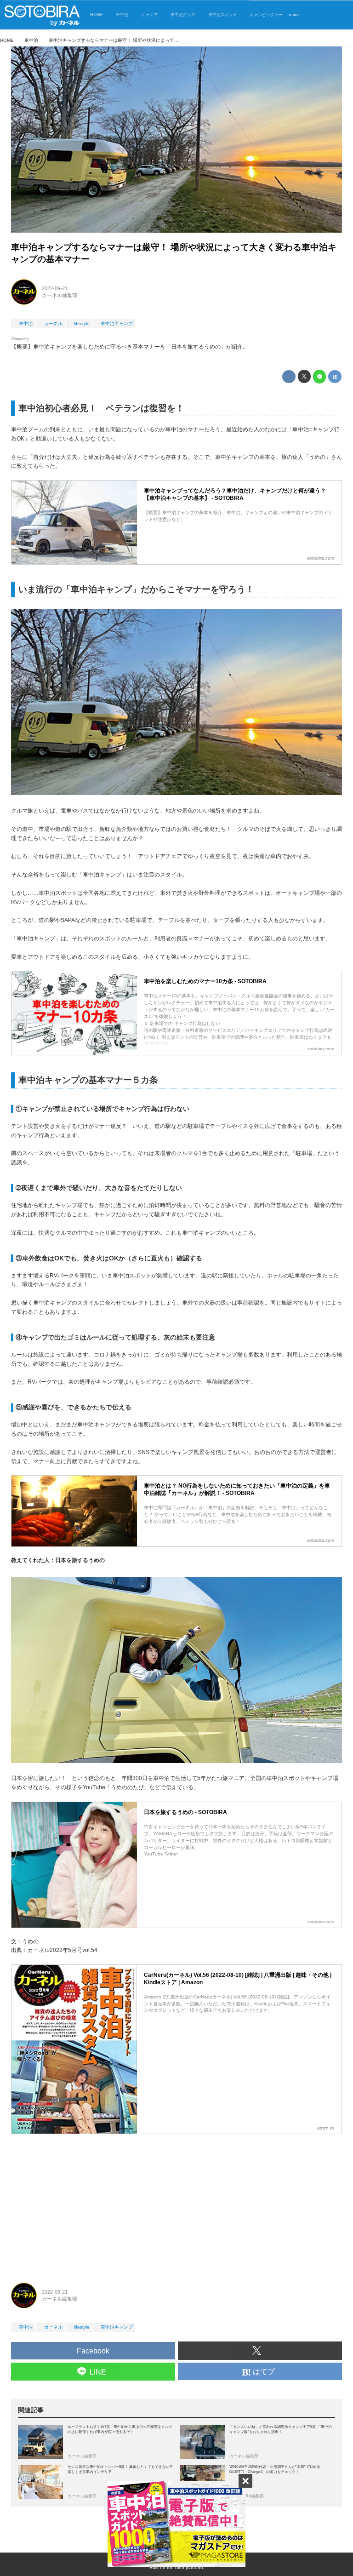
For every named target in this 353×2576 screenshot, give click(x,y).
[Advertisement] (176, 2204)
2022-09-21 (55, 288)
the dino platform (185, 2567)
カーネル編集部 (60, 295)
